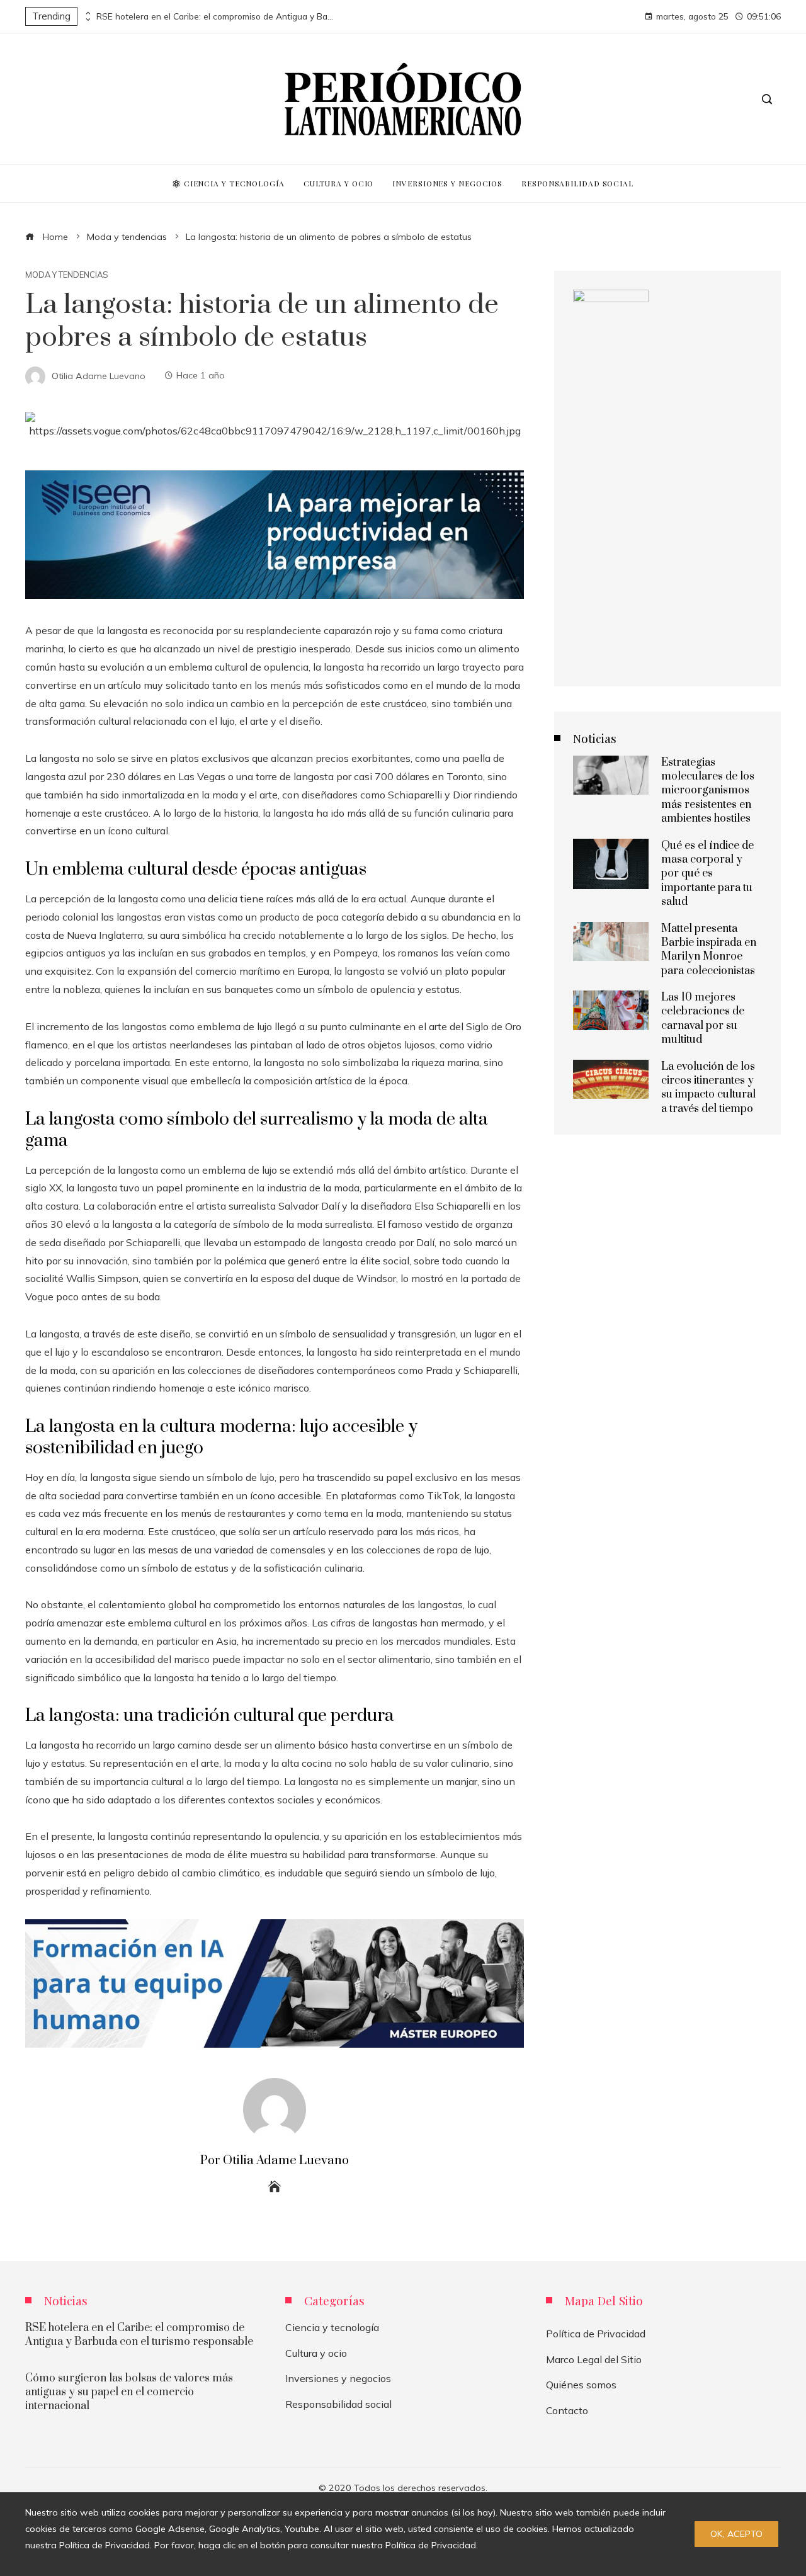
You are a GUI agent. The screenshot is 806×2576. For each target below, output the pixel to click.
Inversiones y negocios (338, 2378)
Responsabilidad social (338, 2404)
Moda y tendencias (67, 275)
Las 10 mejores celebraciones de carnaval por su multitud (703, 1018)
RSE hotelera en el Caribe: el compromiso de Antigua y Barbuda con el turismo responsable (216, 16)
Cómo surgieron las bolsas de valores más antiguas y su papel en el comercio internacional (129, 2392)
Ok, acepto (736, 2534)
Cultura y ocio (316, 2353)
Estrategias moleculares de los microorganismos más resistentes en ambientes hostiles (708, 791)
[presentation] (87, 13)
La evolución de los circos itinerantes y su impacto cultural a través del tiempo (708, 1088)
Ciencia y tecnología (332, 2327)
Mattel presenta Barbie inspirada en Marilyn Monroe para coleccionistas (709, 950)
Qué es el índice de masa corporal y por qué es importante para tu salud (707, 874)
